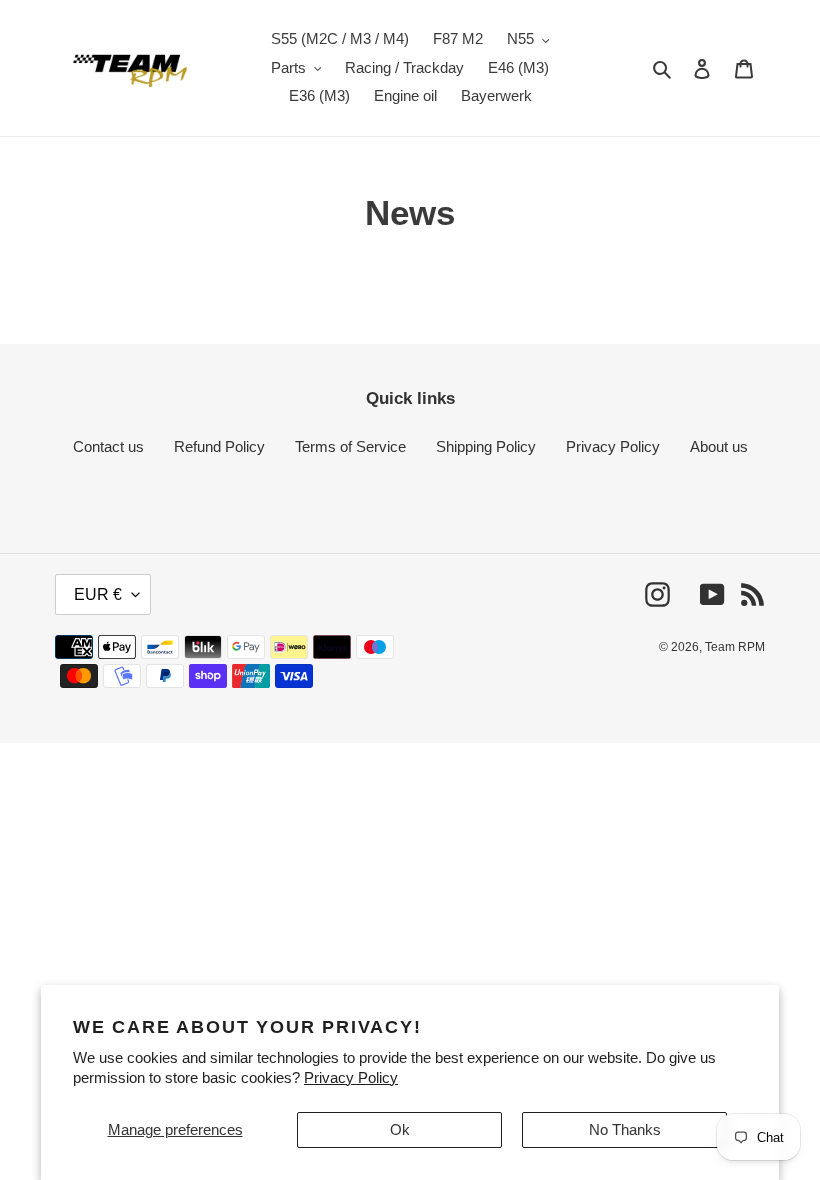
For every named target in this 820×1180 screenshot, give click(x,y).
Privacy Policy (351, 1077)
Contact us (108, 446)
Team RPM (735, 647)
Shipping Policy (486, 446)
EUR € (98, 594)
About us (719, 446)
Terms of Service (350, 446)
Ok (400, 1129)
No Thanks (625, 1129)
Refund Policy (219, 446)
